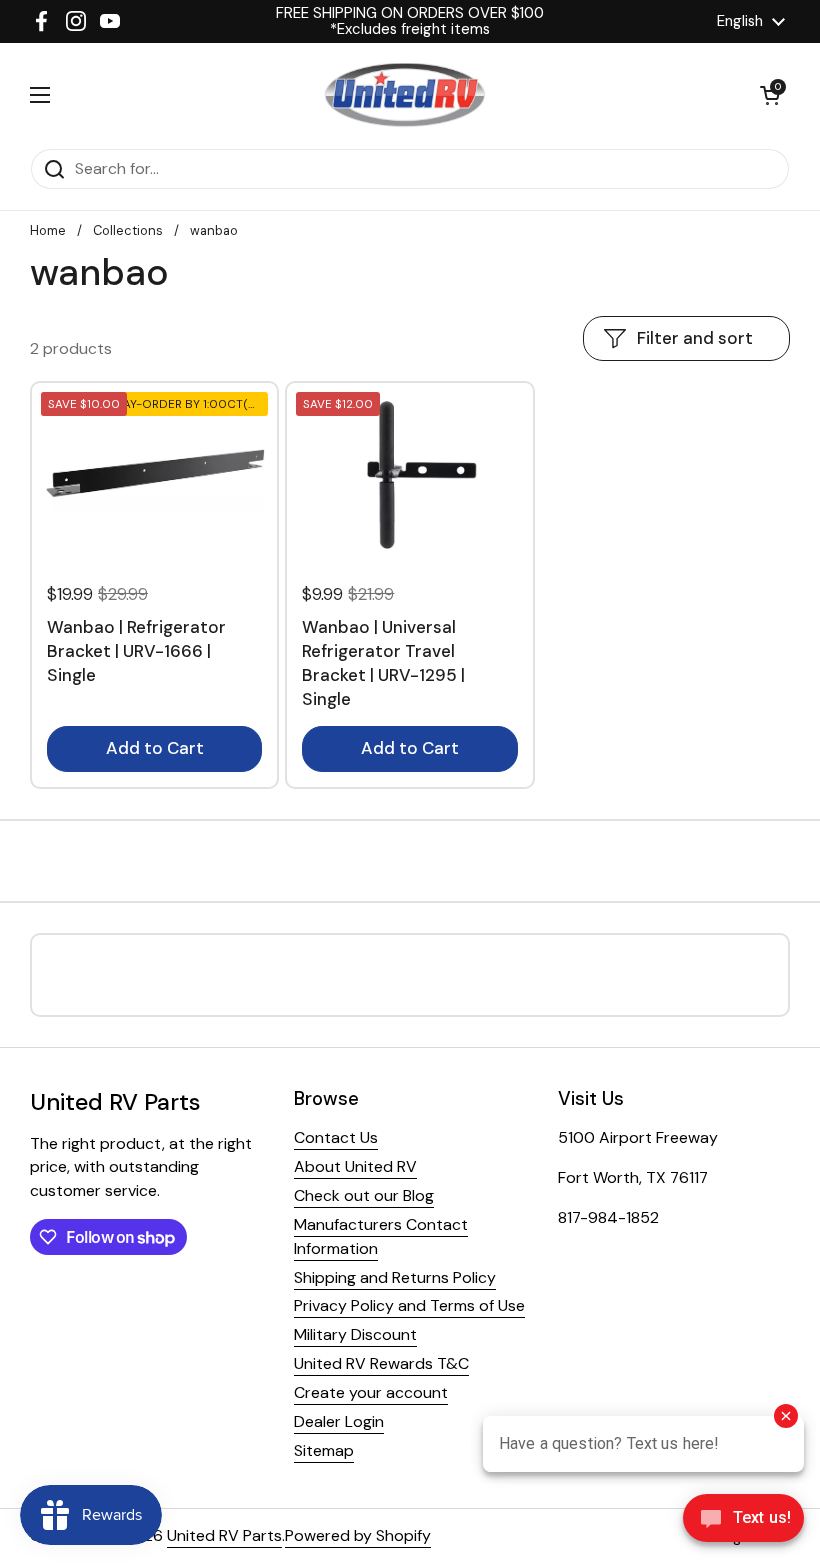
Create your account (371, 1392)
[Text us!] (743, 1523)
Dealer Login (339, 1421)
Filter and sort (695, 338)
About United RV (355, 1166)
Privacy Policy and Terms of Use (409, 1305)
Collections (128, 230)
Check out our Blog (364, 1195)
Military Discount (355, 1334)
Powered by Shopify (358, 1535)
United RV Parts (224, 1535)
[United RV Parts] (405, 95)
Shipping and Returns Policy (395, 1277)
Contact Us (336, 1137)
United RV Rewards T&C (381, 1363)
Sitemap (324, 1450)
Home (48, 230)
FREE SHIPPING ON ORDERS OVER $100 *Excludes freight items (410, 21)
